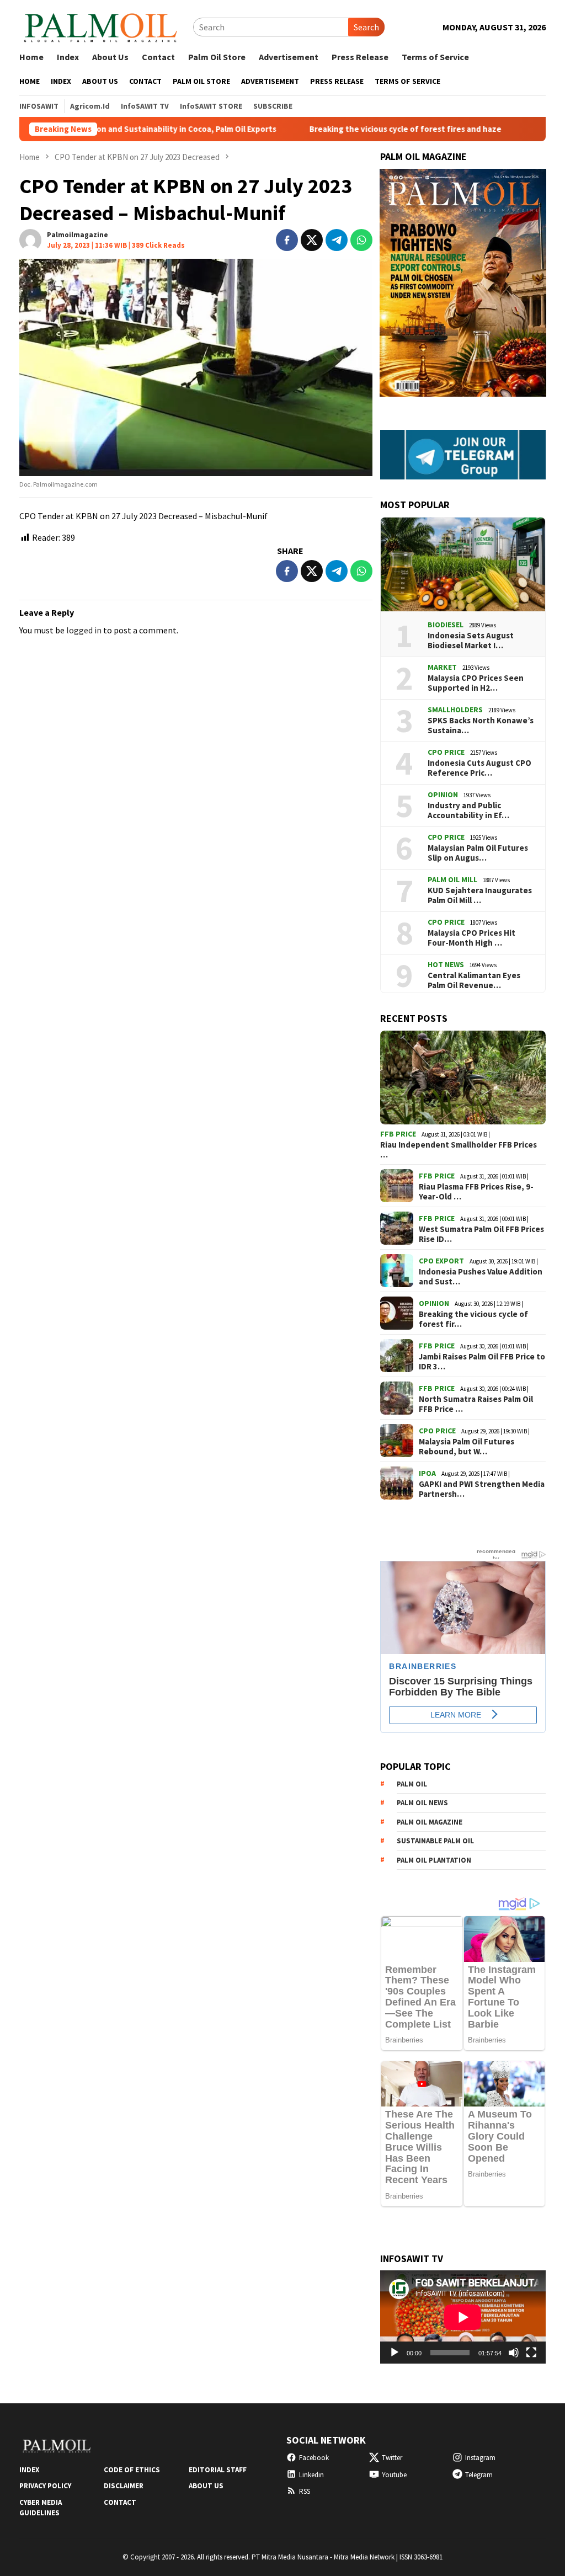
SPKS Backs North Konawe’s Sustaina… (481, 726)
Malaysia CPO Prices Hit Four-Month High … (471, 938)
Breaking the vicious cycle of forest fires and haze (342, 129)
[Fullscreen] (531, 2353)
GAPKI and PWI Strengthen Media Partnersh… (482, 1489)
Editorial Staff (218, 2470)
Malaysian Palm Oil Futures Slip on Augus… (478, 853)
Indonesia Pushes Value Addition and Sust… (481, 1277)
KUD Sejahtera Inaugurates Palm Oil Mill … (480, 895)
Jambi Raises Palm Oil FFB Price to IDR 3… (482, 1362)
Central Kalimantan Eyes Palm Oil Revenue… (474, 980)
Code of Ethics (132, 2470)
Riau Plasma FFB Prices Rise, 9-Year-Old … (476, 1192)
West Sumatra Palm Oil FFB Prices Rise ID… (481, 1234)
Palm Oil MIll (452, 879)
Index (29, 2470)
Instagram (480, 2458)
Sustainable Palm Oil (435, 1841)
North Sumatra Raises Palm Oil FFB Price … (476, 1404)
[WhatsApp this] (361, 240)
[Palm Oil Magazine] (101, 26)
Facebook (314, 2458)
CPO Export (441, 1261)
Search (366, 27)
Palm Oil (412, 1784)
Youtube (394, 2475)
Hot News (446, 964)
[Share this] (287, 240)
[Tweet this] (312, 240)
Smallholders (455, 710)
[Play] (395, 2353)
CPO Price (446, 752)
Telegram (479, 2475)
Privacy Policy (45, 2486)
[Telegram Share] (337, 240)
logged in (84, 630)
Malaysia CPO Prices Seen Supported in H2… (476, 683)
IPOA (427, 1473)
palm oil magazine (430, 1822)
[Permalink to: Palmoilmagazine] (30, 239)
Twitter (392, 2458)
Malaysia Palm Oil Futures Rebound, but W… (467, 1447)
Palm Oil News (422, 1803)
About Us (206, 2486)
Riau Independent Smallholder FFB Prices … (459, 1150)
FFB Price (398, 1134)
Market (442, 667)
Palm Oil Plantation (434, 1860)
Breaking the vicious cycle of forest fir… (473, 1319)
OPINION (443, 794)
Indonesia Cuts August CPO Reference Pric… (479, 768)
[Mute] (514, 2353)
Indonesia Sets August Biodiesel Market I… (471, 641)
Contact (120, 2502)
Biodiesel (446, 625)
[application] (463, 2317)
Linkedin (311, 2475)
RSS (305, 2491)
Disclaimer (124, 2486)
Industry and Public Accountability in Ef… (468, 810)
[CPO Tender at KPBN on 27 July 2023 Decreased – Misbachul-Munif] (196, 367)
